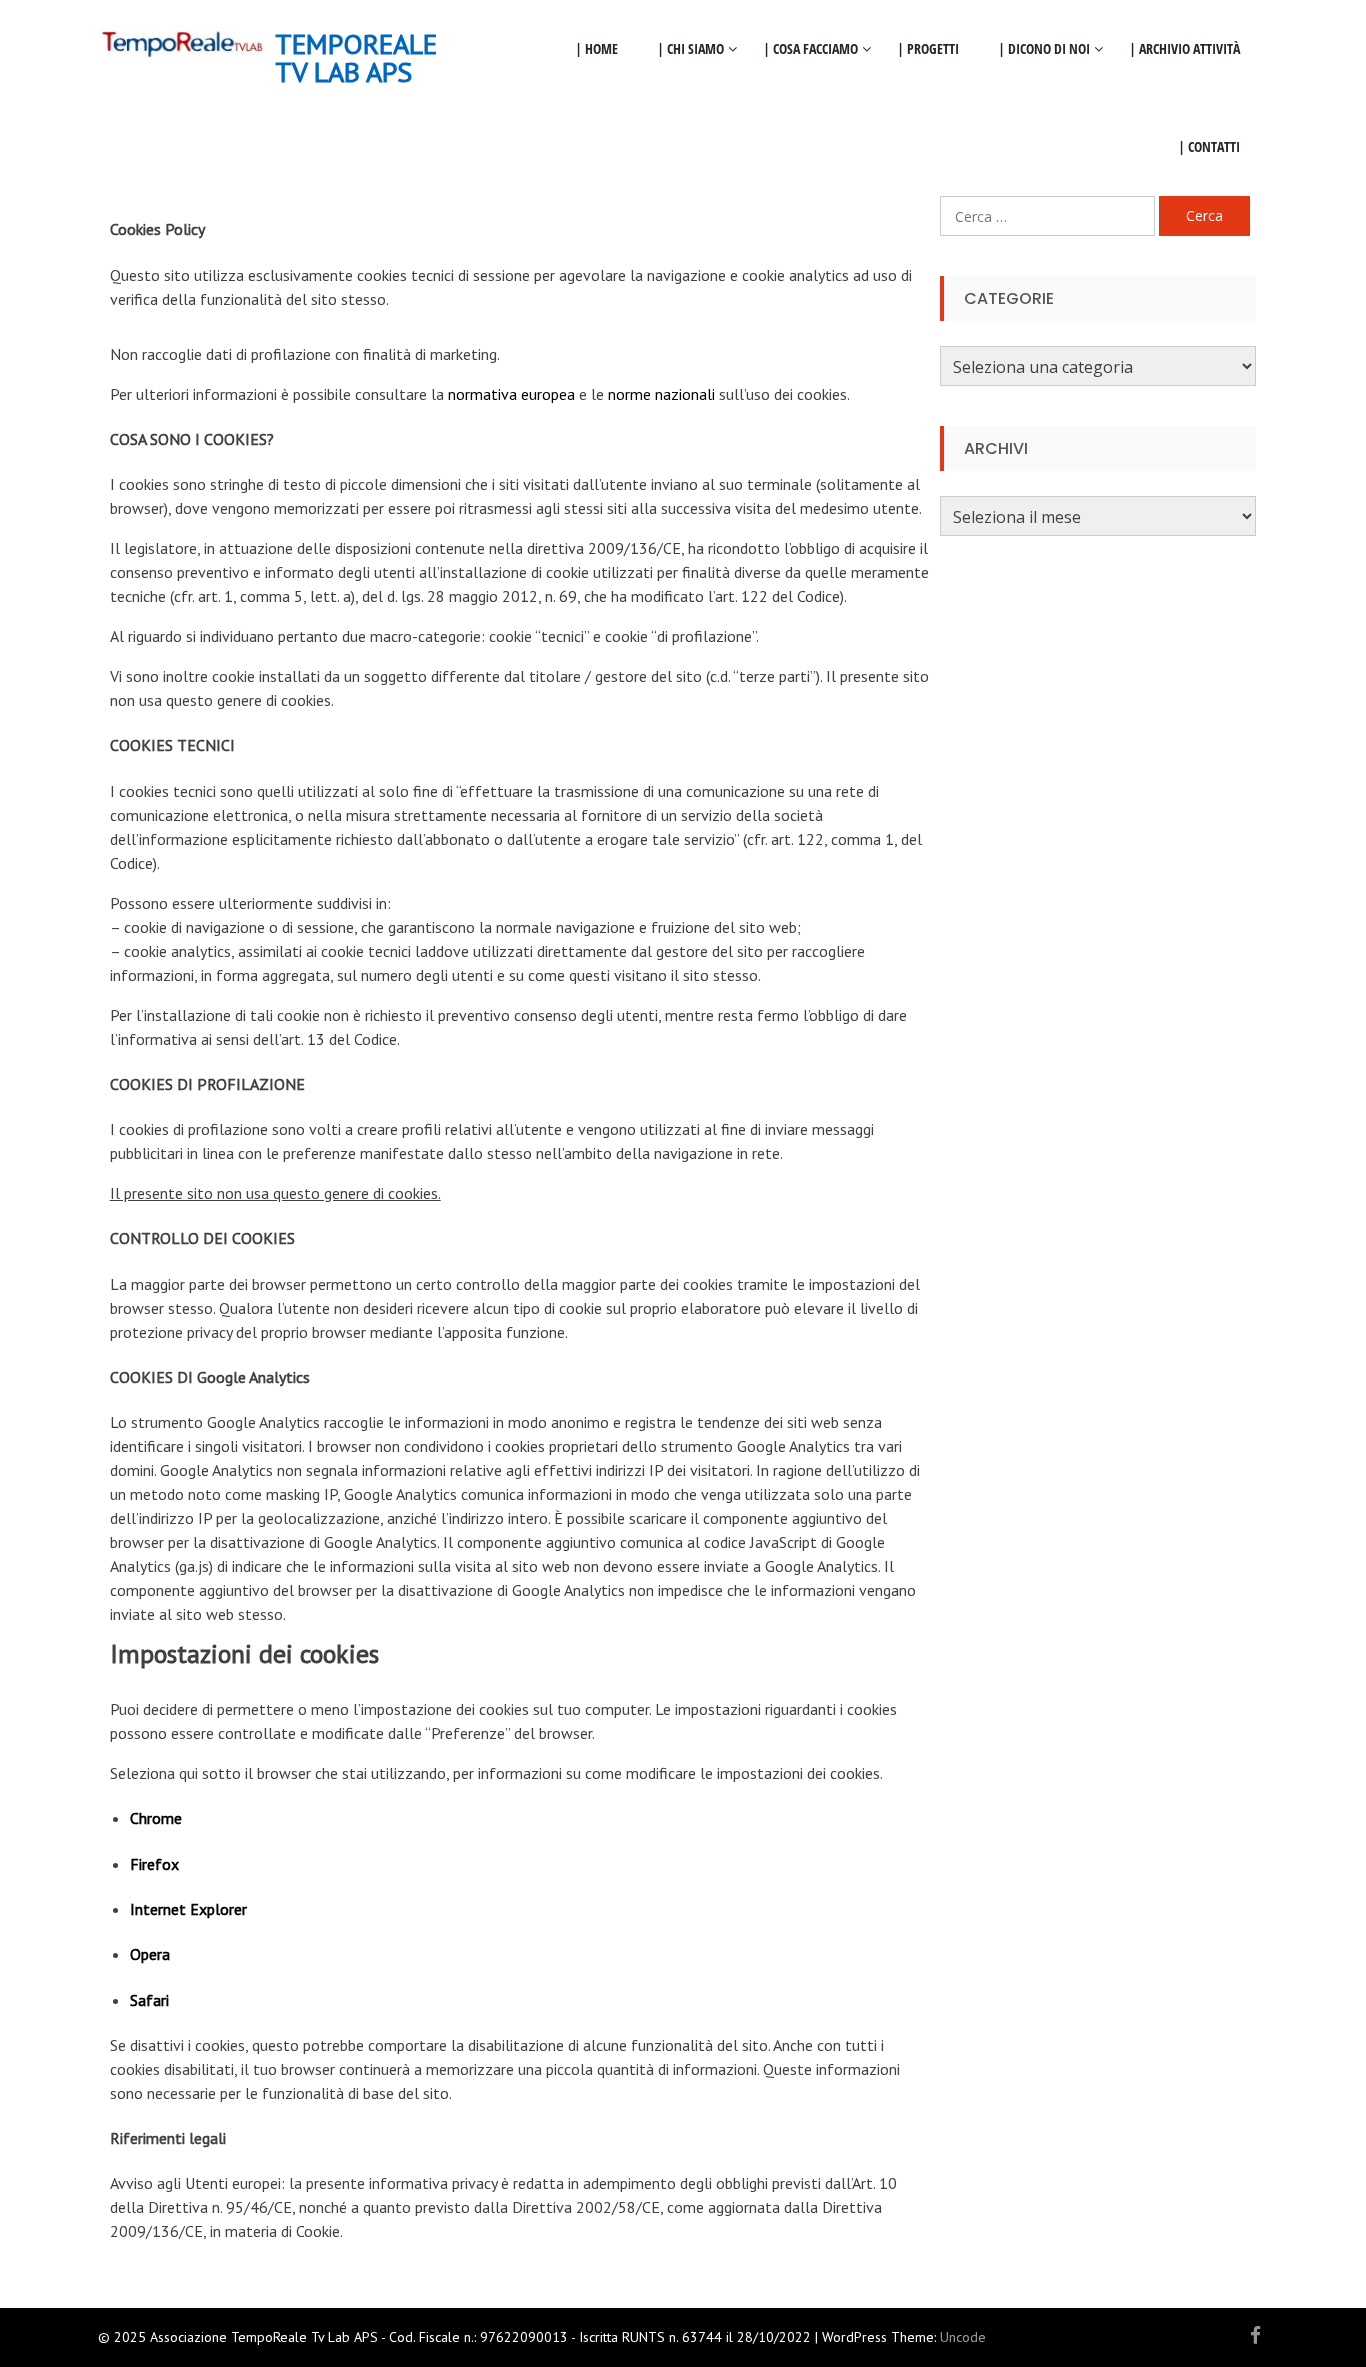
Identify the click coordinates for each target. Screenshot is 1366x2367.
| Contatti (1209, 146)
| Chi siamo (690, 48)
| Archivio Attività (1184, 48)
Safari (149, 2000)
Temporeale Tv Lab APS (356, 57)
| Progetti (928, 48)
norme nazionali (661, 394)
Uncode (963, 2337)
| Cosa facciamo (810, 48)
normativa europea (511, 394)
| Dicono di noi (1044, 48)
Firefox (154, 1864)
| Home (596, 48)
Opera (150, 1954)
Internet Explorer (188, 1909)
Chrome (156, 1818)
